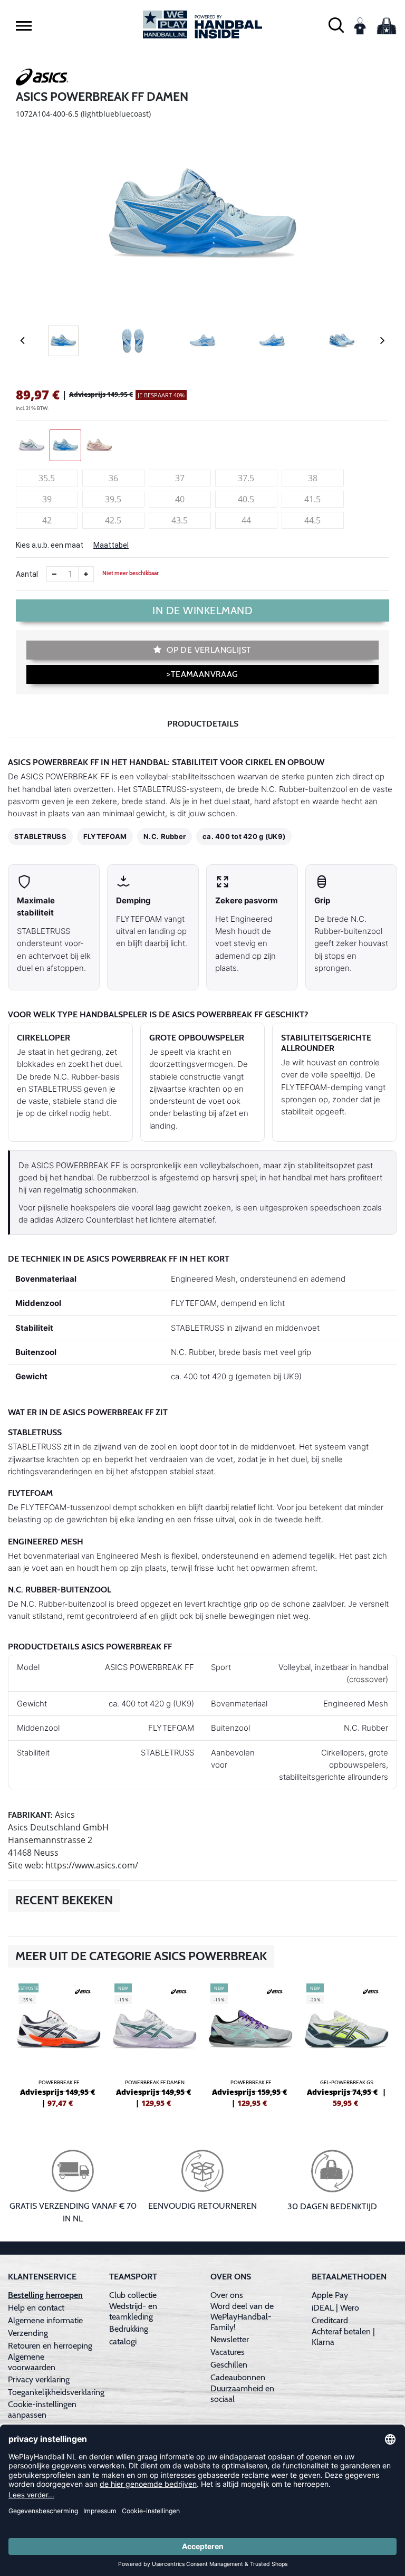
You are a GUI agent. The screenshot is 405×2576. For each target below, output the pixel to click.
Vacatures (228, 2352)
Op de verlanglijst (208, 650)
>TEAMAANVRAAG (202, 674)
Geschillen (229, 2365)
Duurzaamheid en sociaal (242, 2394)
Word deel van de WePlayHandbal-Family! (242, 2317)
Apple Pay (330, 2295)
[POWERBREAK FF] (59, 2044)
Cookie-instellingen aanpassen (42, 2410)
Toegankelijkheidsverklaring (56, 2392)
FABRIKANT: (30, 1815)
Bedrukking (129, 2329)
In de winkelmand (202, 610)
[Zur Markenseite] (42, 79)
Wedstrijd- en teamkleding (133, 2311)
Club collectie (133, 2295)
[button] (24, 25)
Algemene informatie (45, 2320)
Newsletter (230, 2339)
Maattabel (111, 545)
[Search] (336, 25)
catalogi (123, 2341)
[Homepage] (202, 25)
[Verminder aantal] (54, 574)
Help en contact (36, 2308)
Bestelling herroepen (45, 2295)
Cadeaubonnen (238, 2377)
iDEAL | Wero (335, 2308)
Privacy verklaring (39, 2379)
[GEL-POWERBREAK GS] (346, 2044)
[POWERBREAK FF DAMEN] (155, 2044)
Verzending (28, 2333)
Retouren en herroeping (50, 2346)
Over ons (227, 2295)
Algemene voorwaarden (32, 2362)
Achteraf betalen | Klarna (343, 2337)
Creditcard (330, 2320)
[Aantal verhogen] (86, 574)
